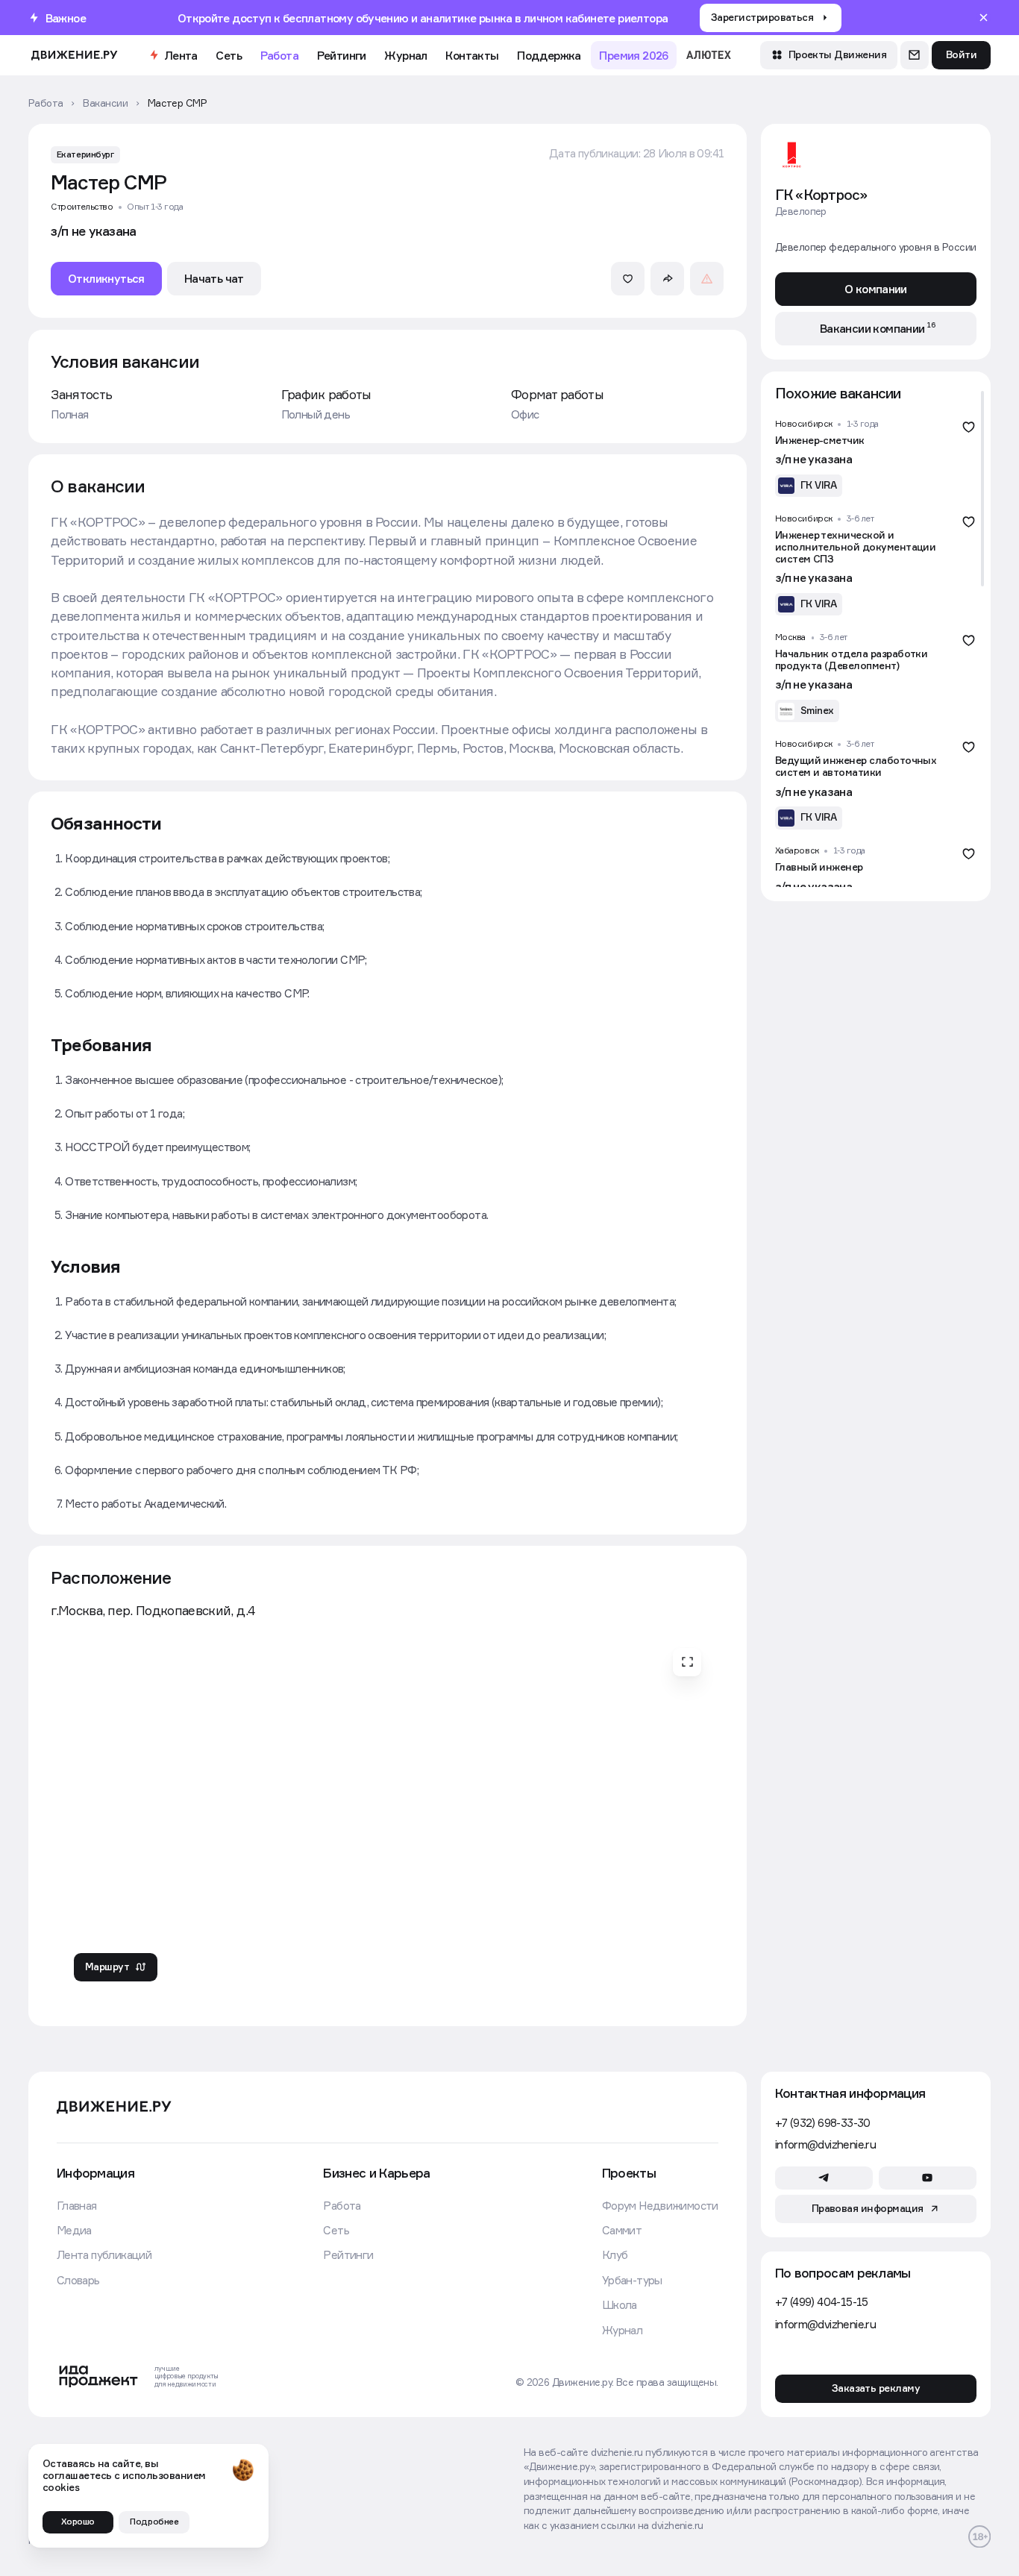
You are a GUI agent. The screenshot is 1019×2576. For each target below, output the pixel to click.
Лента (181, 55)
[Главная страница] (74, 55)
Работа (279, 55)
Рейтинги (342, 55)
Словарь (78, 2280)
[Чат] (915, 55)
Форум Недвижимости (660, 2205)
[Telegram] (824, 2178)
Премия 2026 (633, 55)
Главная (77, 2205)
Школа (620, 2304)
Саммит (622, 2230)
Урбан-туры (632, 2280)
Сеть (229, 55)
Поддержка (549, 55)
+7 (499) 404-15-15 (822, 2301)
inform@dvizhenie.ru (825, 2144)
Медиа (74, 2230)
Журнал (405, 55)
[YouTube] (928, 2178)
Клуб (615, 2254)
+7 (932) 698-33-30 (823, 2122)
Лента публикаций (104, 2254)
